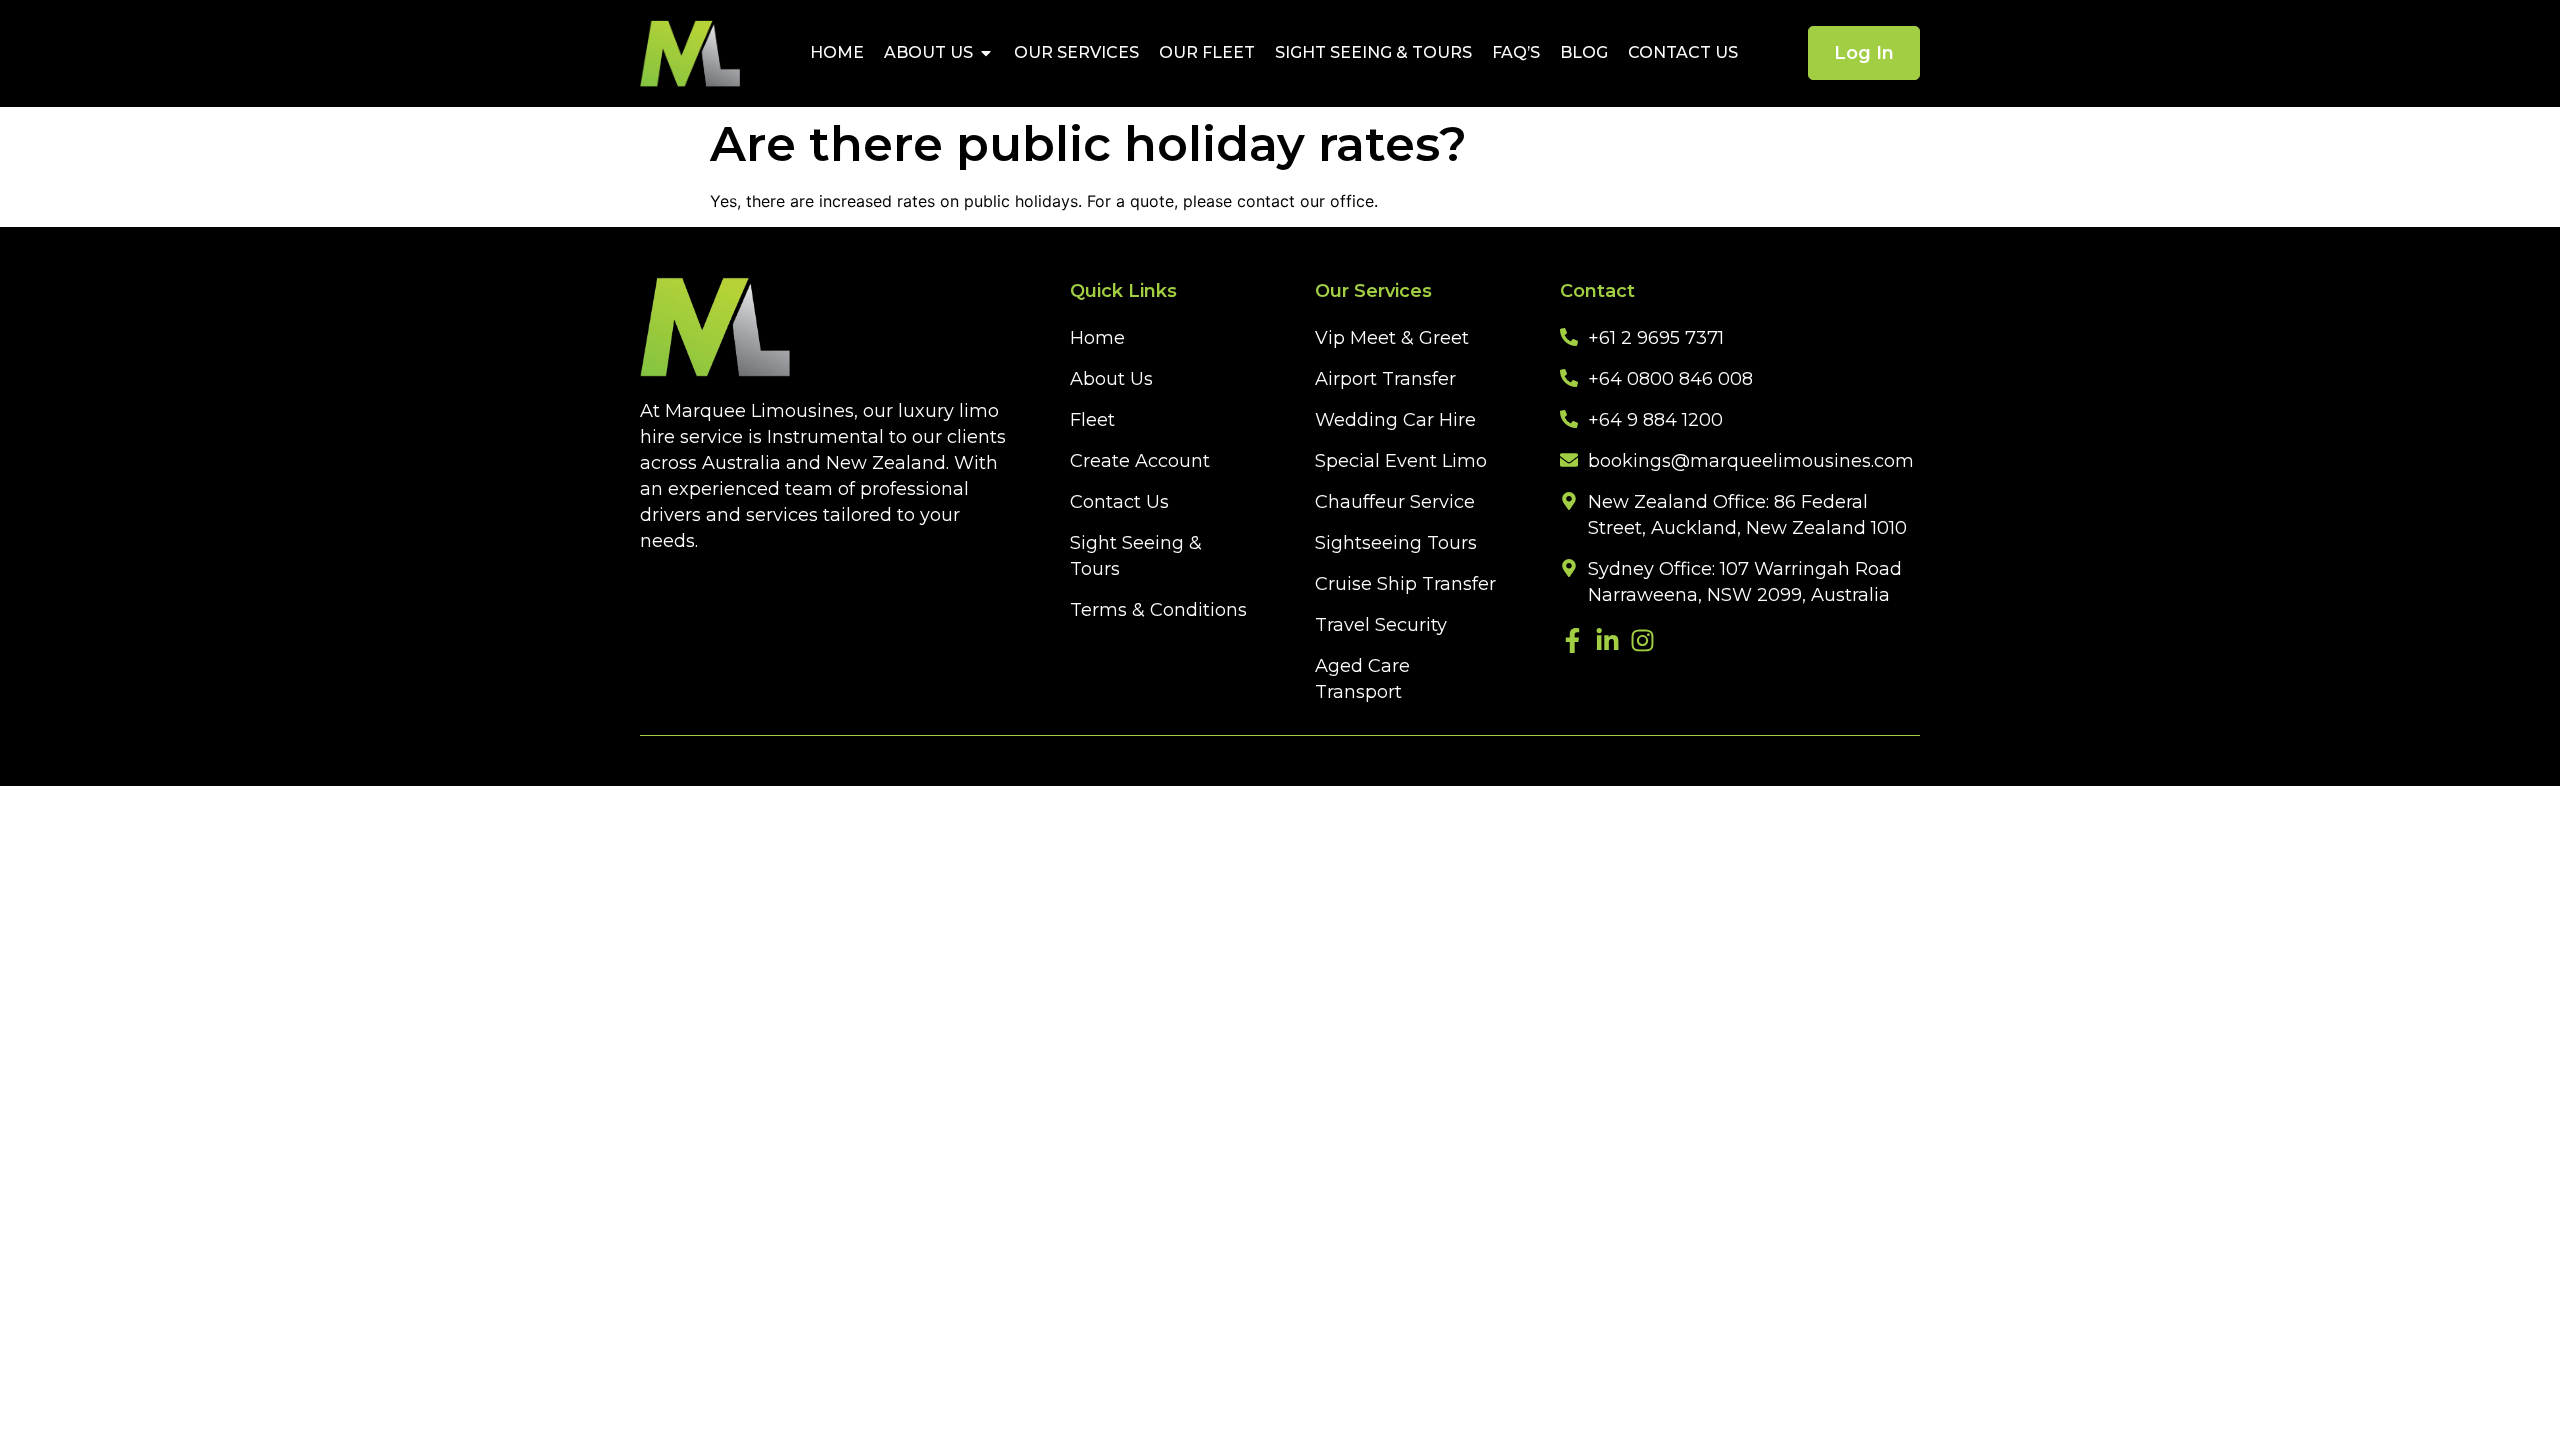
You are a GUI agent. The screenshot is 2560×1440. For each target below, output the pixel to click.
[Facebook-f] (1572, 640)
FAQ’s (1516, 52)
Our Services (1076, 52)
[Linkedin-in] (1607, 640)
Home (837, 52)
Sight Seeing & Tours (1373, 52)
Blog (1584, 52)
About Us (928, 52)
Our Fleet (1207, 52)
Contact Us (1683, 52)
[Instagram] (1642, 640)
